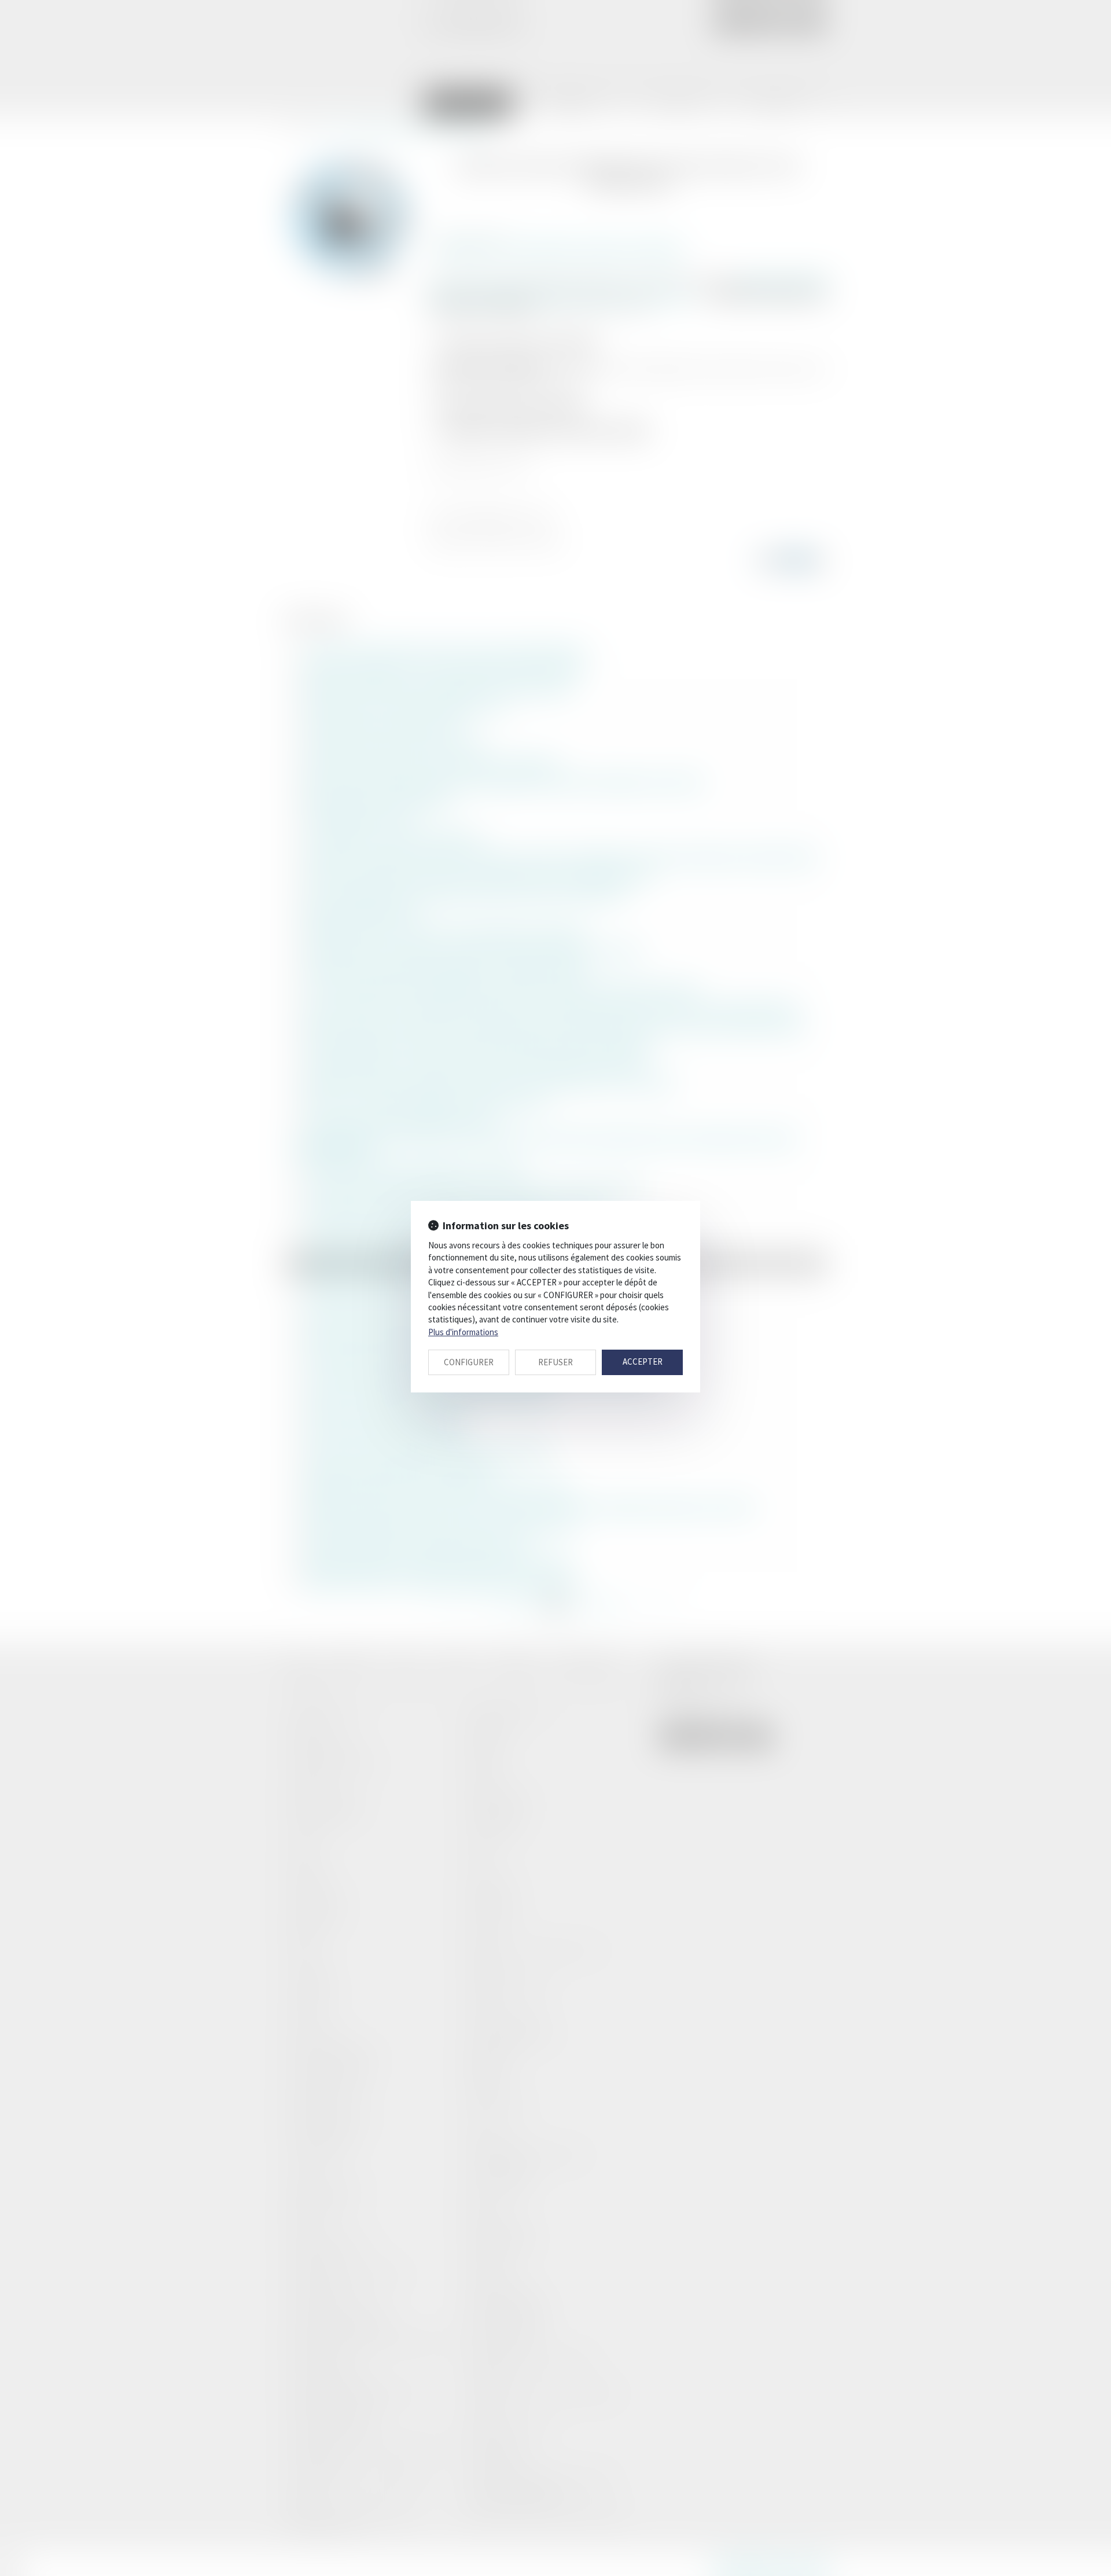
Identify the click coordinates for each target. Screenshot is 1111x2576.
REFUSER (555, 1362)
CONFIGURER (469, 1362)
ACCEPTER (643, 1362)
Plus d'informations (463, 1332)
